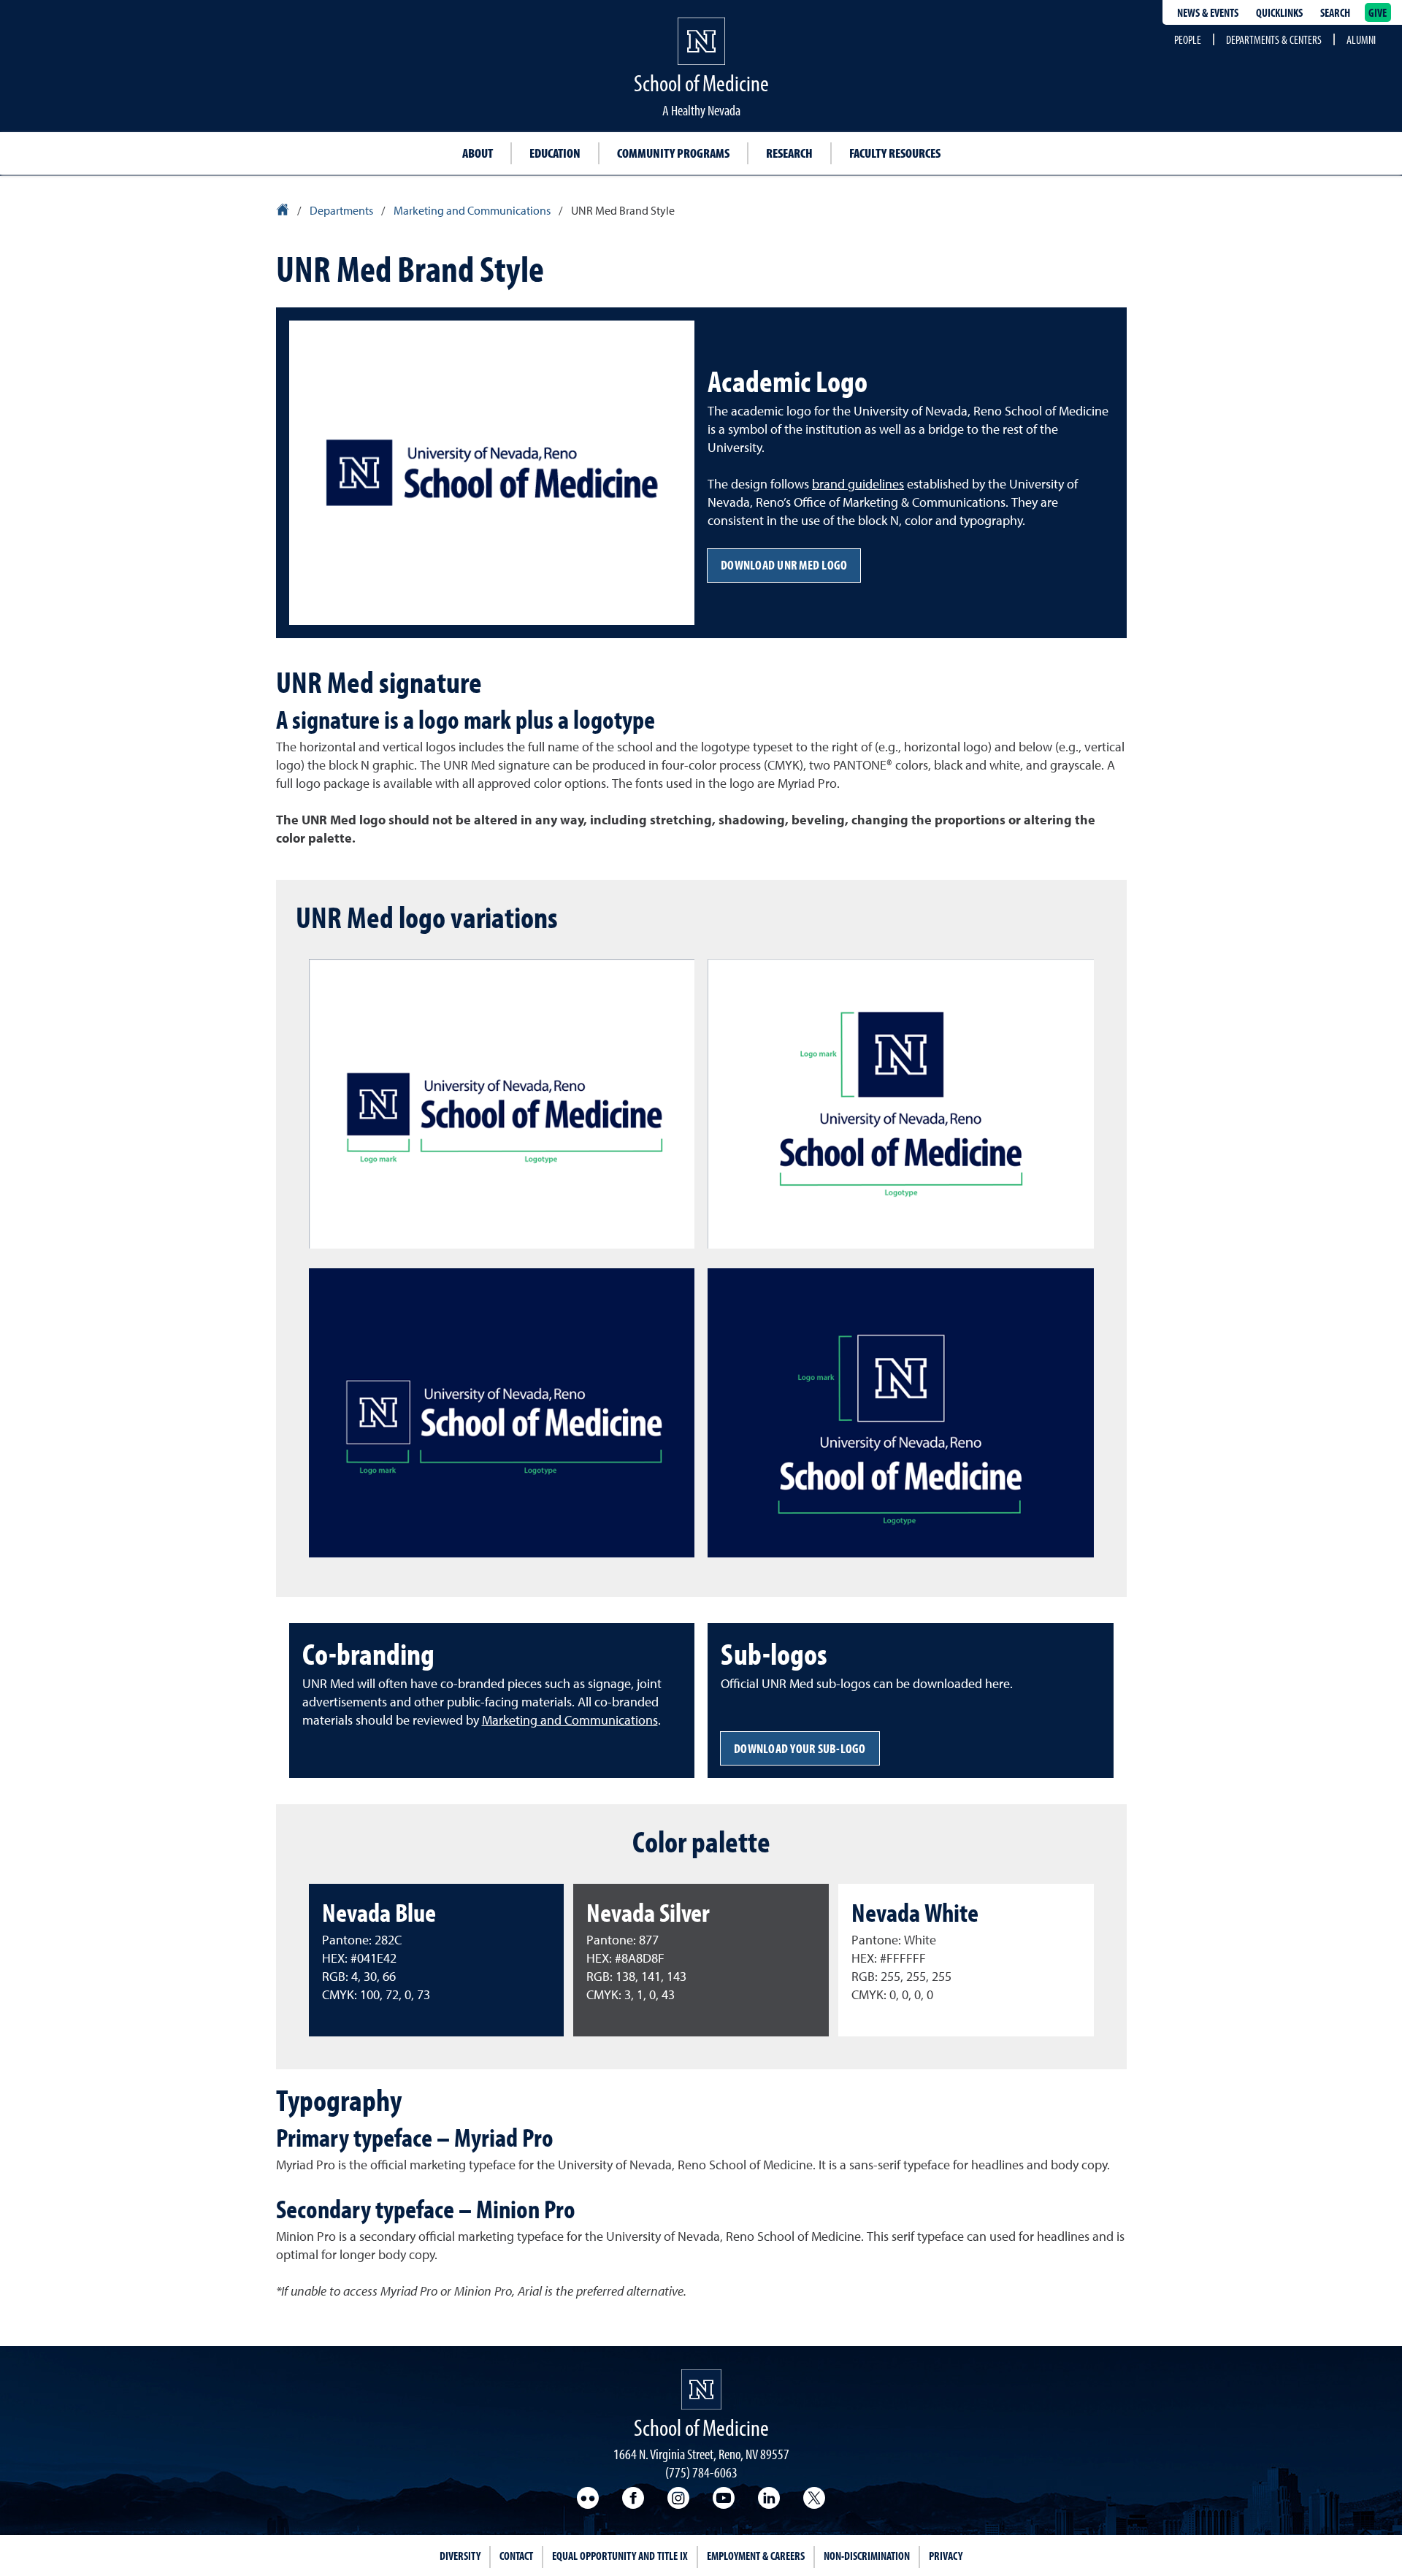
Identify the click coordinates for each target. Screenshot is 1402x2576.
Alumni (1361, 39)
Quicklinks (1279, 12)
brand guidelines (858, 485)
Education (555, 153)
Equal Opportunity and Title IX (620, 2556)
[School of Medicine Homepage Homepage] (701, 2389)
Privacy (946, 2556)
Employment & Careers (756, 2556)
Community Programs (673, 153)
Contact (516, 2556)
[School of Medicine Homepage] (701, 55)
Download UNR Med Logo (784, 565)
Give (1378, 12)
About (478, 153)
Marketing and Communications (570, 1721)
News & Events (1208, 12)
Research (789, 153)
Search (1335, 12)
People (1188, 39)
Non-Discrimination (867, 2556)
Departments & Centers (1274, 39)
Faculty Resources (895, 153)
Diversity (460, 2556)
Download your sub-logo (800, 1748)
